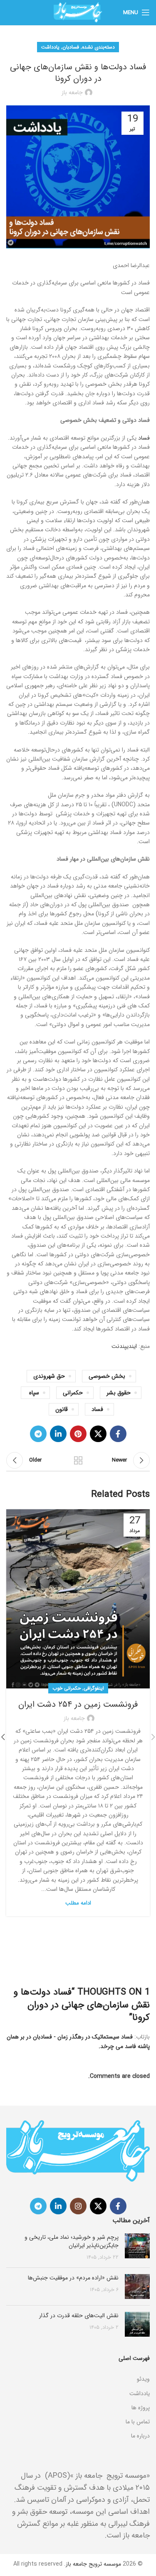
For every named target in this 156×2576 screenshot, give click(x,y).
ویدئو (143, 2379)
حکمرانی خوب (67, 1688)
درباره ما (140, 2436)
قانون (62, 1409)
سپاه (34, 1393)
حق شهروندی (49, 1376)
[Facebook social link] (118, 1434)
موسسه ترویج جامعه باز (93, 2564)
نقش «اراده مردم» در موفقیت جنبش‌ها (73, 2278)
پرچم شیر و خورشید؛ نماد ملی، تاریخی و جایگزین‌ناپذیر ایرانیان (72, 2241)
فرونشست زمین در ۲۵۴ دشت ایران (78, 1704)
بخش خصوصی (107, 1376)
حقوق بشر (119, 1393)
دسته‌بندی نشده (98, 47)
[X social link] (98, 1434)
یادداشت (50, 47)
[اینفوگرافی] (78, 2369)
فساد (144, 438)
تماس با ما (138, 2422)
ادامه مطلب (78, 1903)
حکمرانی (73, 1393)
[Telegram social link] (38, 1434)
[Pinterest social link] (78, 1434)
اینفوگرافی (94, 1688)
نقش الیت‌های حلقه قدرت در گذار (79, 2316)
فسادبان (71, 47)
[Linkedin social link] (58, 1434)
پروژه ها (141, 2408)
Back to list (78, 1460)
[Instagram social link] (78, 2206)
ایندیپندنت (124, 1346)
